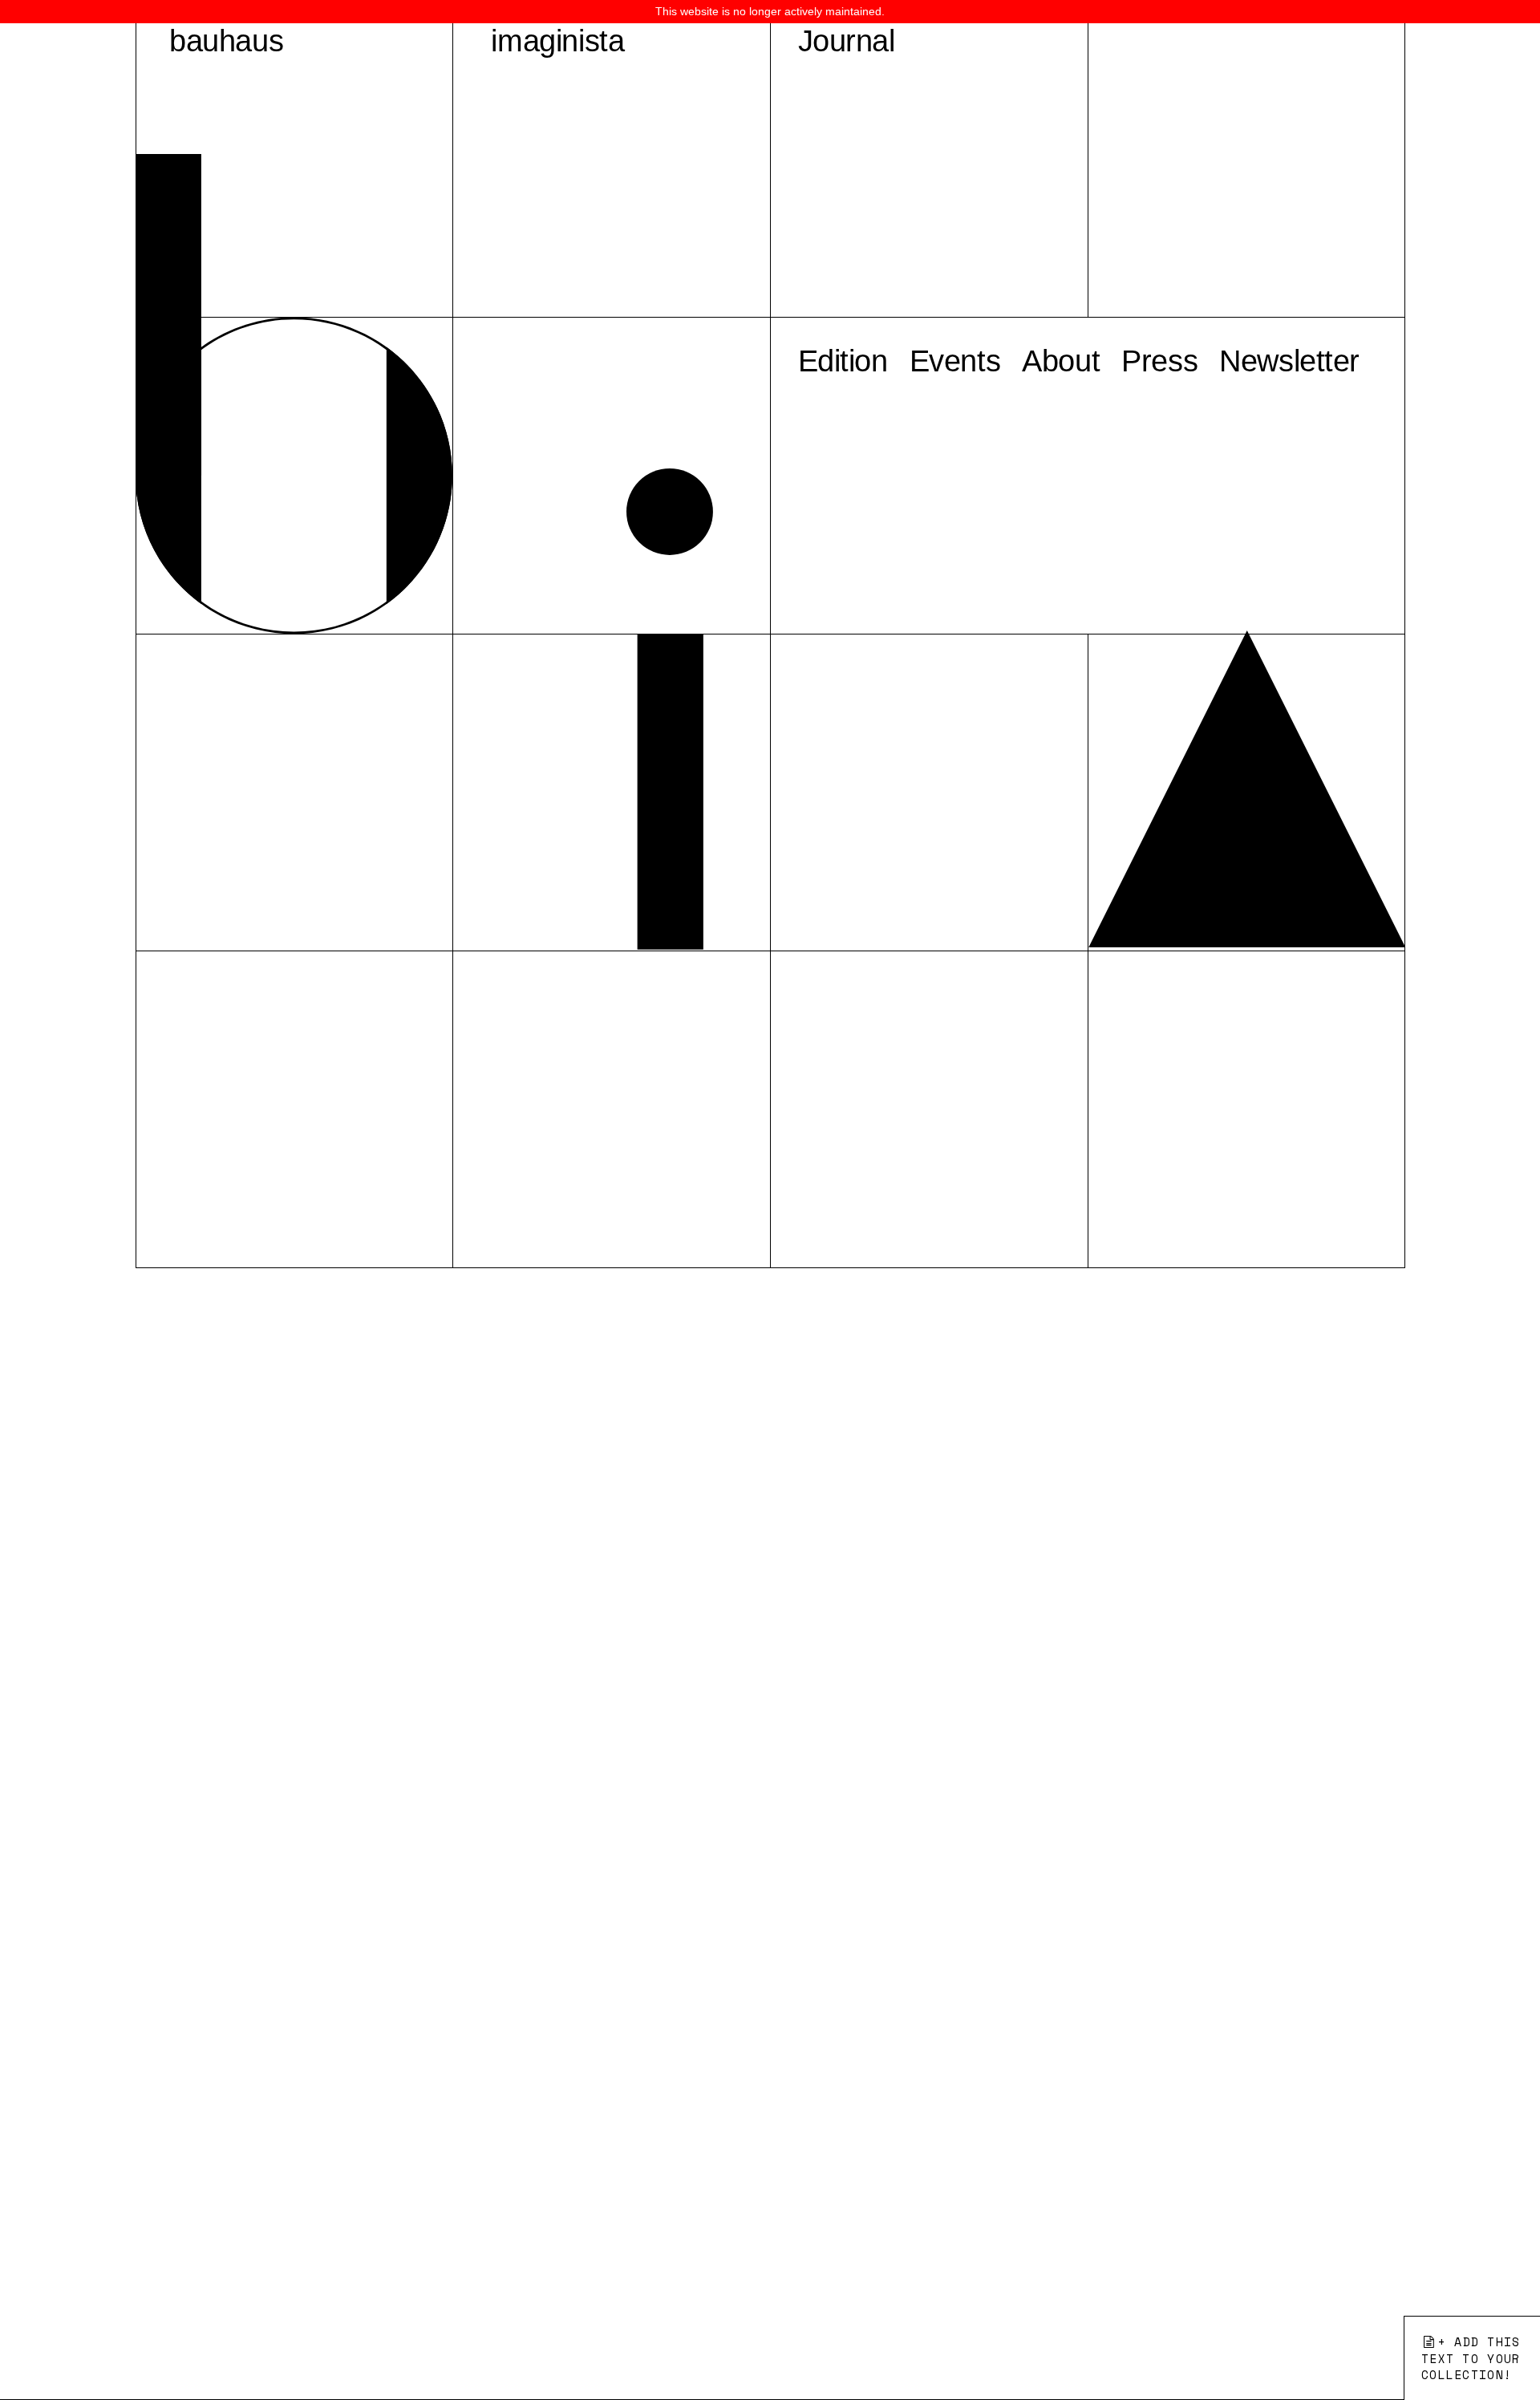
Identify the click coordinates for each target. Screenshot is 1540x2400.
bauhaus (226, 41)
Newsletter (1289, 361)
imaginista (557, 41)
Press (1159, 361)
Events (955, 361)
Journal (847, 41)
